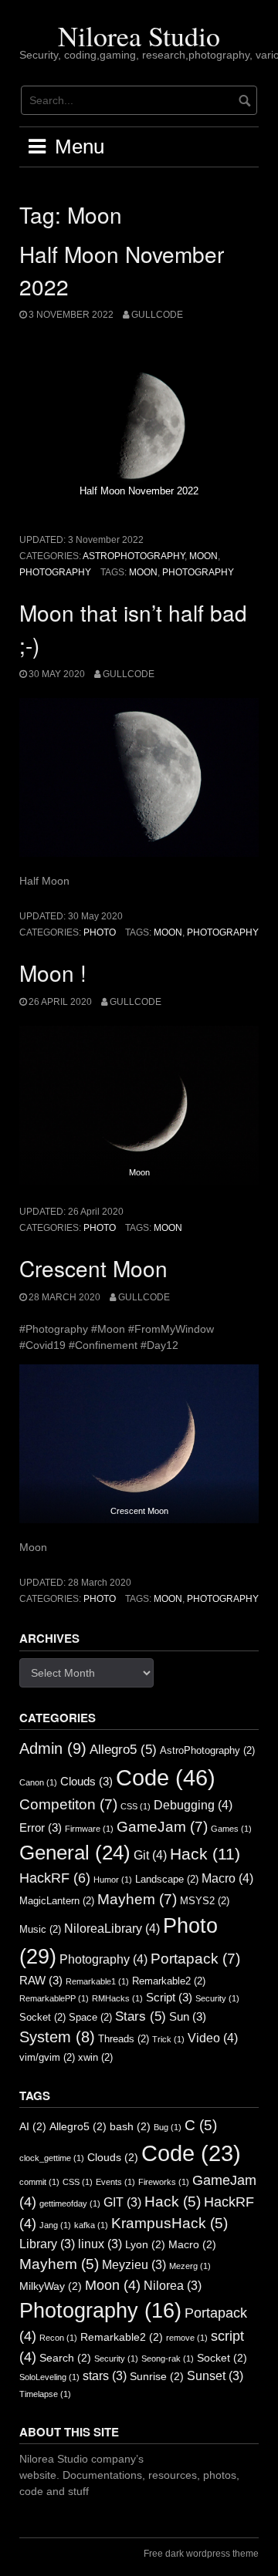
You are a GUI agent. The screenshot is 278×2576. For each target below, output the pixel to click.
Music (40, 1929)
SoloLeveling (49, 2377)
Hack (205, 1854)
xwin (95, 2057)
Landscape (167, 1879)
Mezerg (190, 2266)
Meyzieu (134, 2265)
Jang (55, 2225)
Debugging (193, 1805)
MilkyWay (51, 2286)
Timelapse (45, 2394)
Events (115, 2182)
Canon (38, 1782)
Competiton (68, 1804)
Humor (113, 1880)
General (75, 1853)
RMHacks (117, 1998)
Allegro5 (123, 1749)
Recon (58, 2338)
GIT (122, 2202)
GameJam (162, 1827)
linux (100, 2244)
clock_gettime (52, 2158)
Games (231, 1829)
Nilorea (173, 2286)
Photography (55, 572)
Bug (168, 2127)
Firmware (89, 1829)
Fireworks (164, 2182)
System (57, 2037)
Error (41, 1828)
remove (187, 2338)
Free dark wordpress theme (201, 2554)
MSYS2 (205, 1901)
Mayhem (137, 1899)
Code (166, 1777)
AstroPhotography (134, 556)
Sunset (215, 2376)
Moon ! (53, 973)
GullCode (157, 315)
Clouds (86, 1782)
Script (169, 1998)
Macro (227, 1878)
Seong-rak (168, 2359)
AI (33, 2127)
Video (213, 2038)
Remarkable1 (97, 1981)
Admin (53, 1748)
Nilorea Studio (139, 35)
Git (150, 1855)
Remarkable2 (169, 1981)
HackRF (55, 1878)
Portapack (195, 1959)
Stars (141, 2016)
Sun (188, 2017)
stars (105, 2376)
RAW (41, 1981)
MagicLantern (57, 1901)
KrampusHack (170, 2223)
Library (47, 2244)
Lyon (145, 2245)
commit (39, 2182)
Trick (168, 2039)
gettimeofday (70, 2203)
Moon (203, 556)
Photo (100, 932)
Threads (124, 2039)
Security (217, 1998)
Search (65, 2358)
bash (130, 2127)
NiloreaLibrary (112, 1928)
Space (90, 2017)
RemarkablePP (54, 1998)
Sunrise (157, 2377)
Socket (42, 2017)
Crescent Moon (93, 1268)
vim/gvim (47, 2057)
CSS (136, 1806)
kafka (91, 2225)
